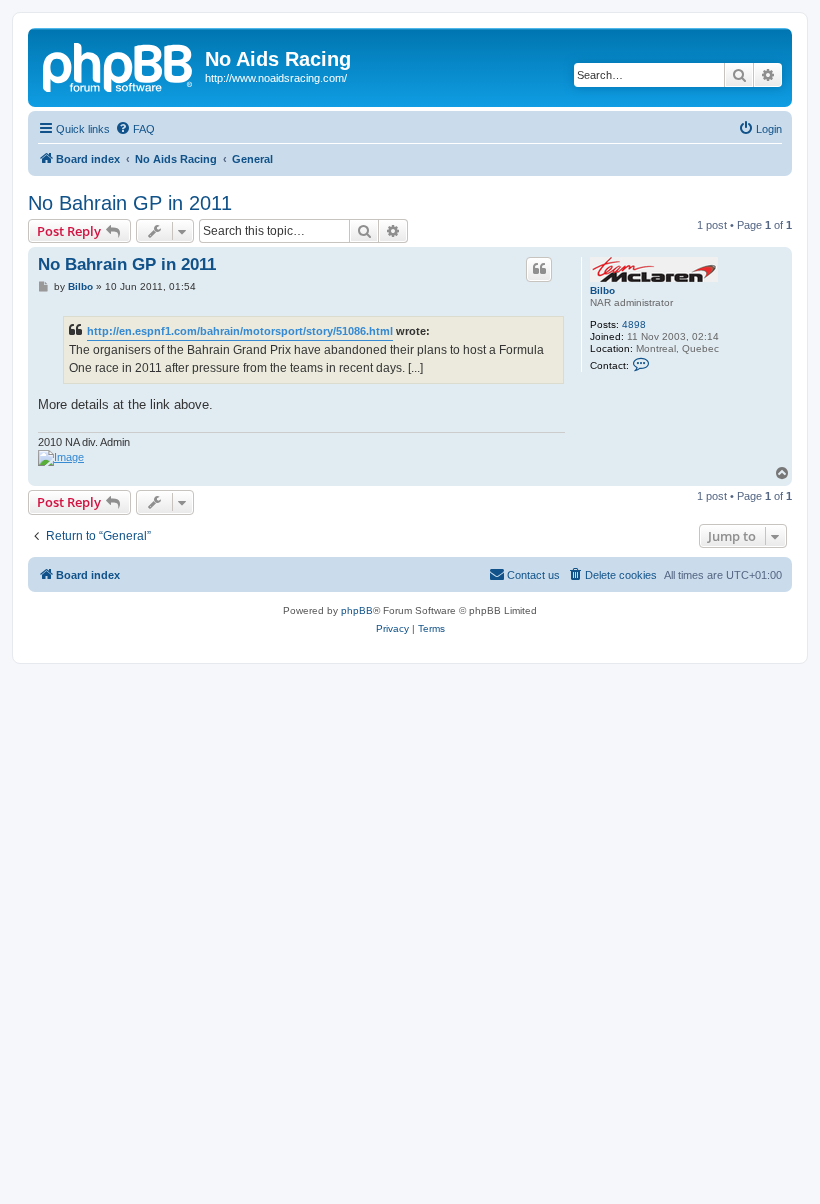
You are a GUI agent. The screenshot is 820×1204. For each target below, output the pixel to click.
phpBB (357, 610)
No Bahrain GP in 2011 (130, 203)
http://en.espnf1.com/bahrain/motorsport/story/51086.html (240, 331)
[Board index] (119, 65)
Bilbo (602, 290)
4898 (634, 324)
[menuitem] (135, 129)
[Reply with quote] (539, 269)
